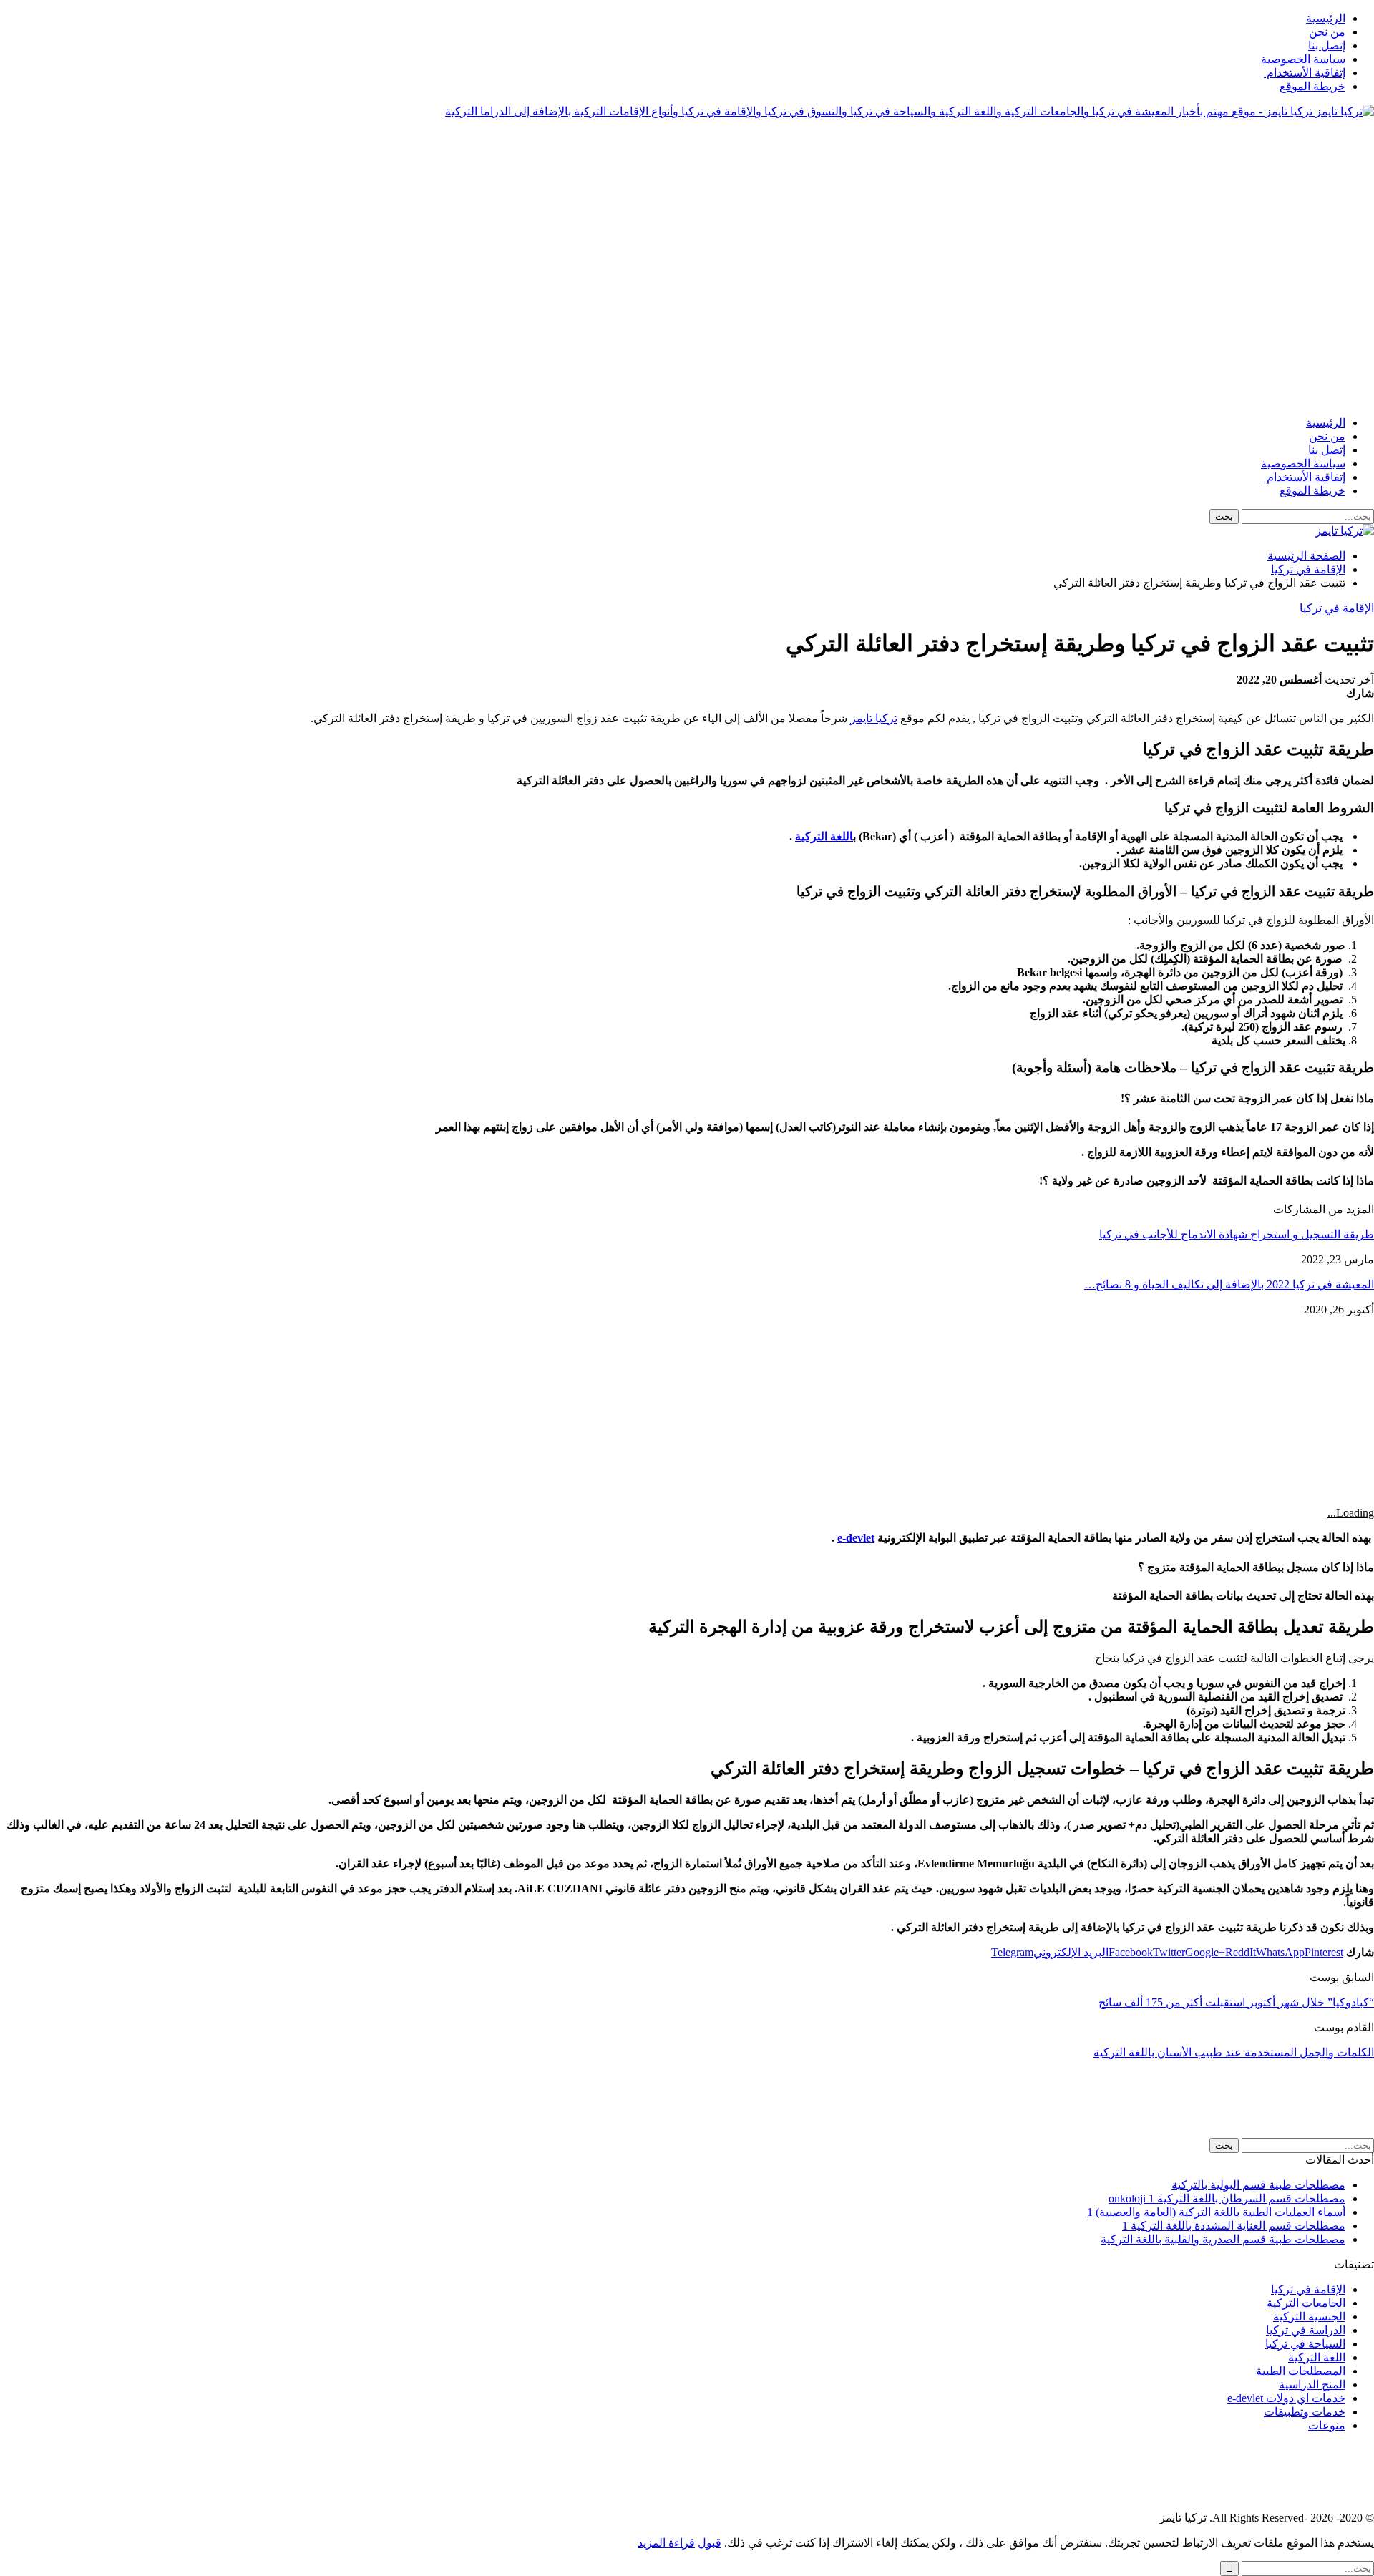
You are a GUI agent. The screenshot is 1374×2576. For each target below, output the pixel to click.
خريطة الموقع (1312, 86)
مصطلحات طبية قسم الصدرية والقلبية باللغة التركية (1223, 2239)
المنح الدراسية (1312, 2385)
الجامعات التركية (1306, 2303)
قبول (710, 2543)
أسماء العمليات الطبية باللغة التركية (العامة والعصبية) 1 (1216, 2212)
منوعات (1327, 2425)
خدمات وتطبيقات (1305, 2412)
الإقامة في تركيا (1337, 608)
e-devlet (856, 1538)
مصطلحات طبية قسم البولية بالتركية (1258, 2185)
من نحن (1327, 32)
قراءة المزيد (666, 2543)
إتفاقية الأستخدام (1305, 73)
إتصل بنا (1327, 45)
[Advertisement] (1114, 162)
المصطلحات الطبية (1301, 2371)
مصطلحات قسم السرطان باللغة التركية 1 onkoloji (1227, 2198)
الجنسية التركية (1309, 2317)
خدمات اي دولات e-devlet (1286, 2398)
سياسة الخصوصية (1303, 59)
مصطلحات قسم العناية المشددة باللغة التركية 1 (1234, 2226)
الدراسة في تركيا (1306, 2330)
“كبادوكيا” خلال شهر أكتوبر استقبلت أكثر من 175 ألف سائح (1236, 2002)
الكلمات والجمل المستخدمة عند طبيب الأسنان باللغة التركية (1234, 2052)
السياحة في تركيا (1305, 2344)
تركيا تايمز (874, 718)
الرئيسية (1326, 18)
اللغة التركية (824, 836)
